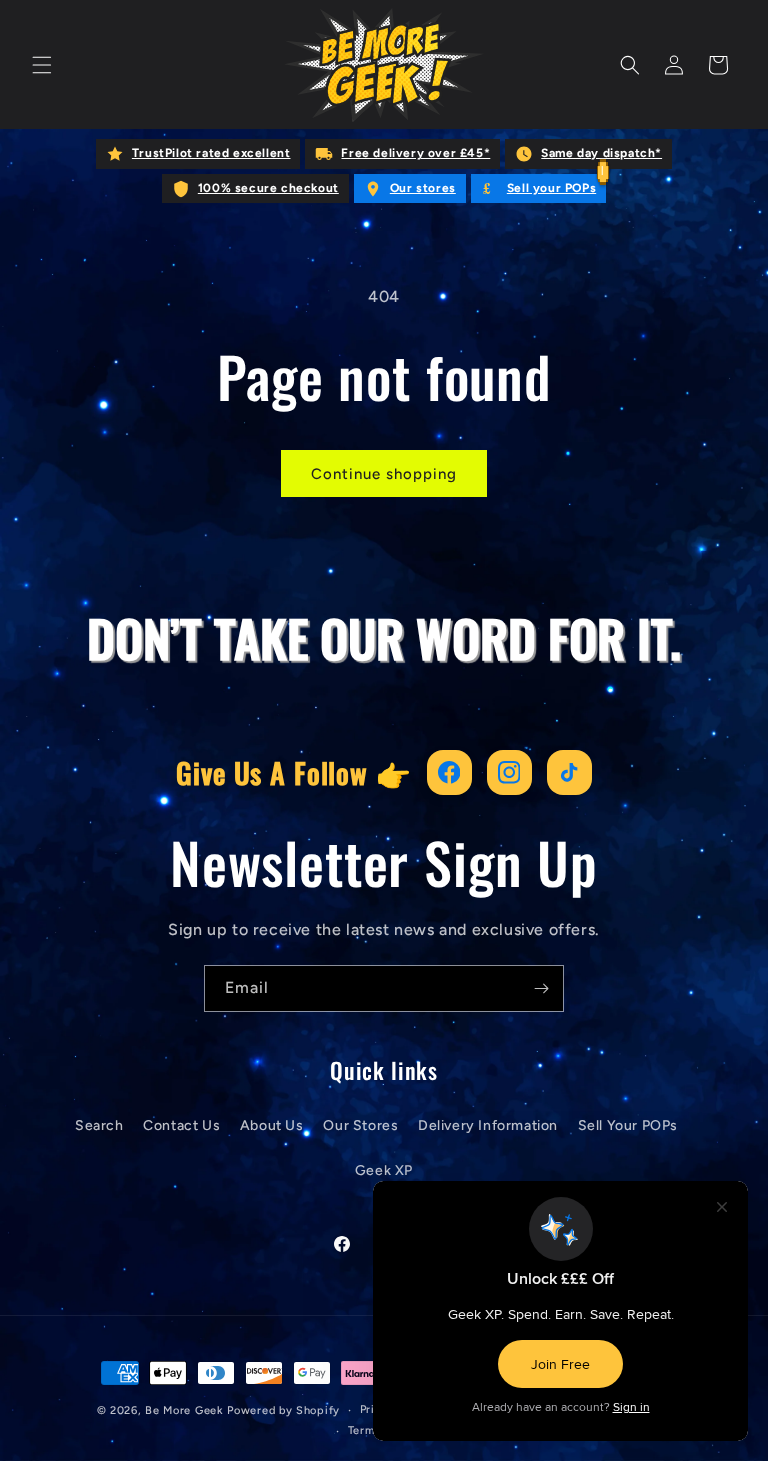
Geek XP (384, 1170)
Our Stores (360, 1125)
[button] (42, 65)
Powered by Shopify (283, 1410)
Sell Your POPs (628, 1125)
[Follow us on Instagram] (509, 772)
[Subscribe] (541, 988)
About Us (272, 1125)
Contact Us (181, 1125)
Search (99, 1125)
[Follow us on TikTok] (569, 772)
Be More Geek (184, 1410)
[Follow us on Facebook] (449, 772)
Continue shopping (384, 474)
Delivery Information (488, 1125)
